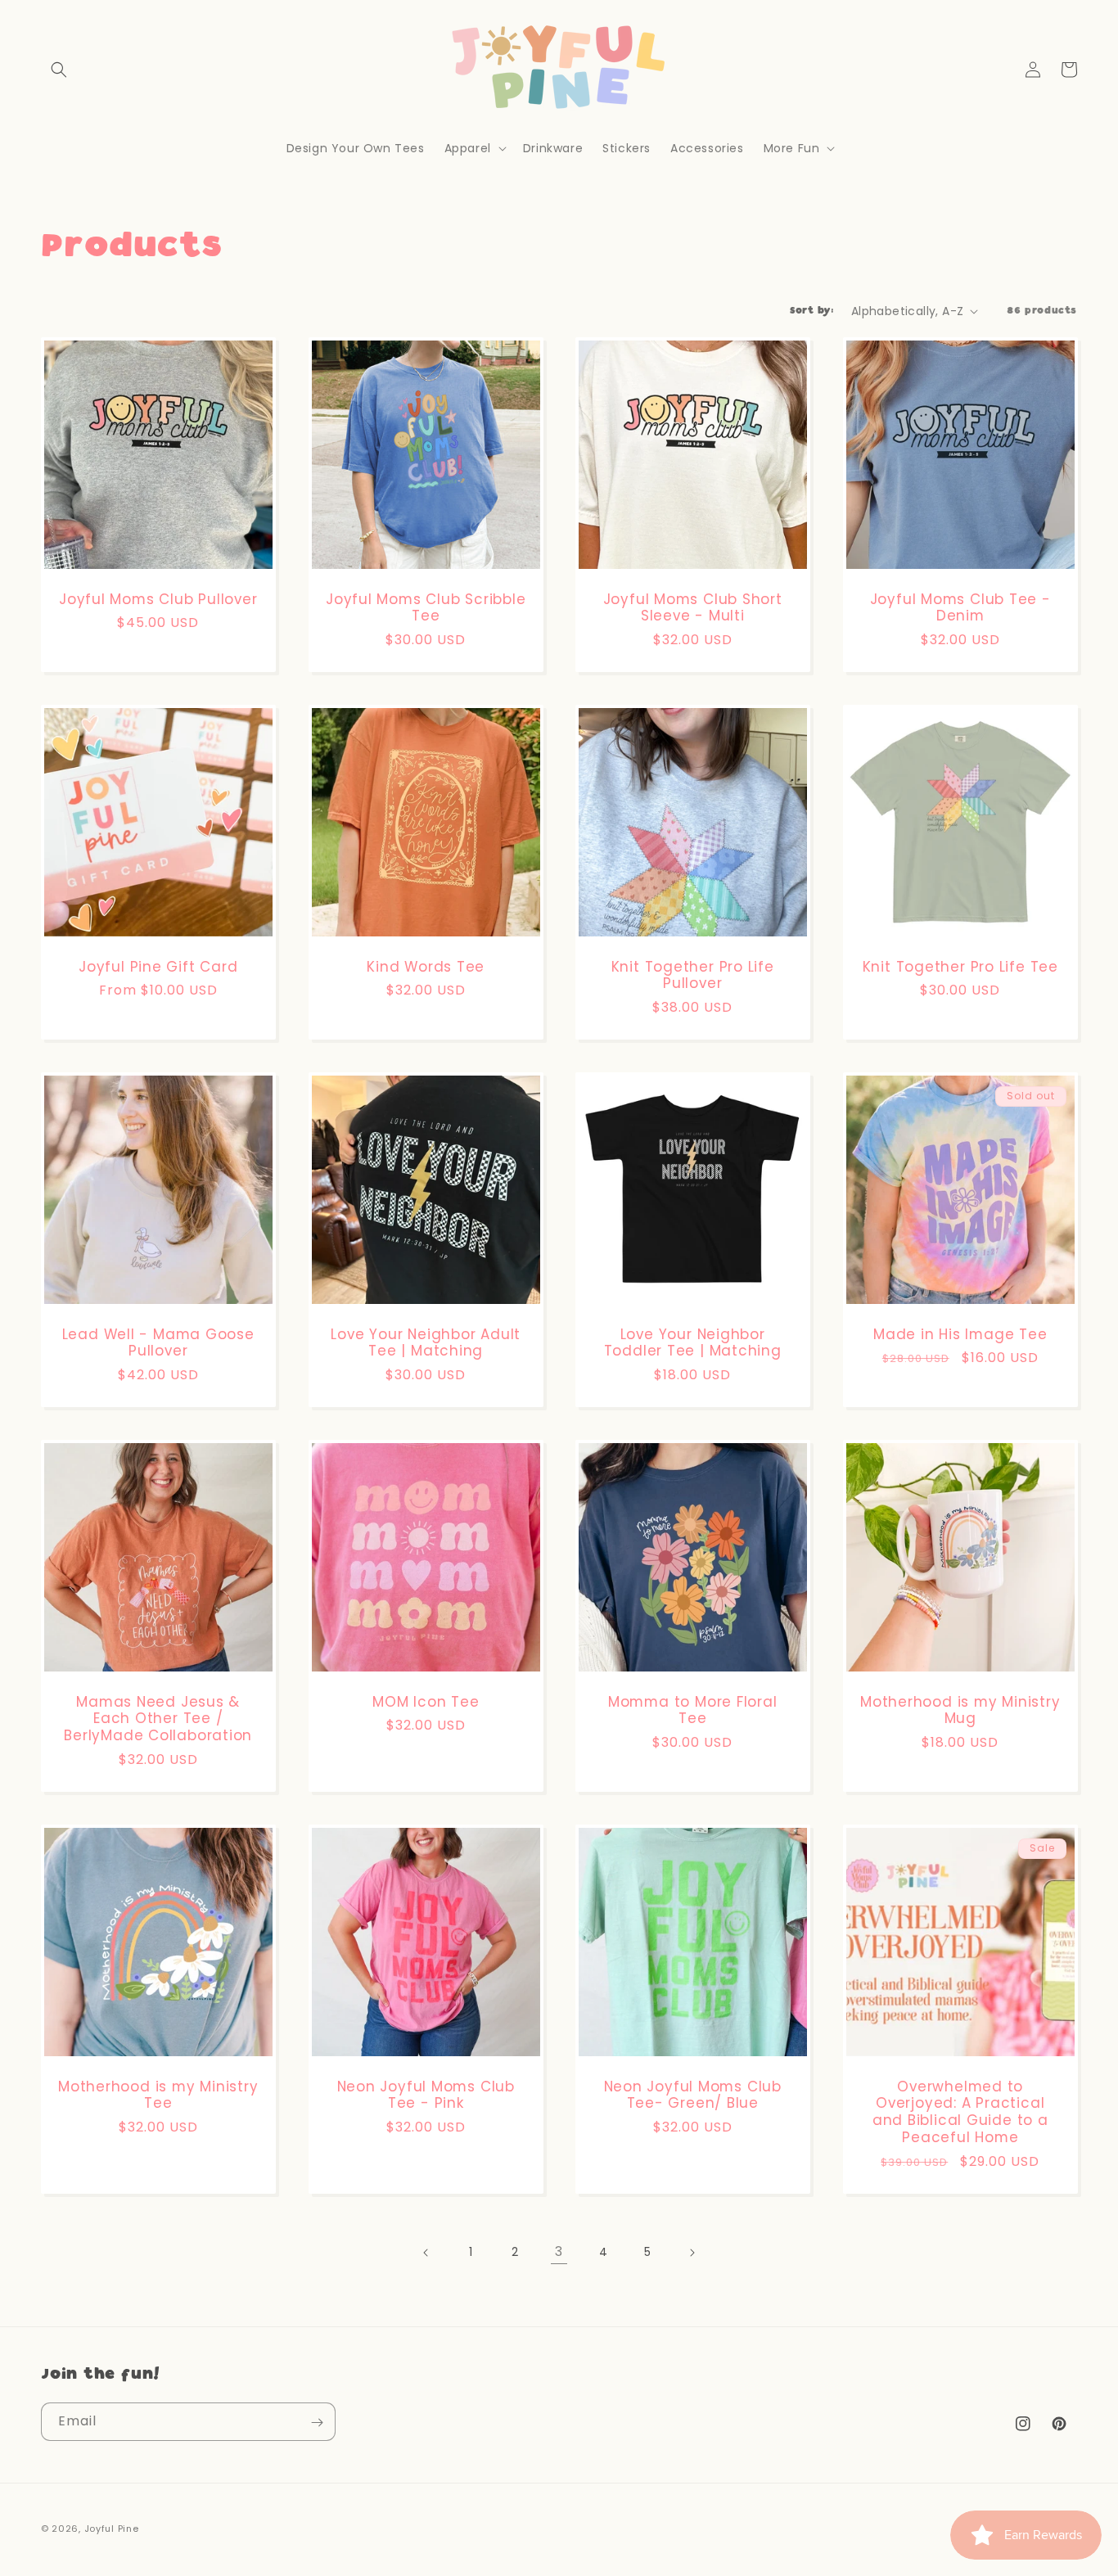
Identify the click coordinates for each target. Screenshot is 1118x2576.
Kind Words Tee (426, 966)
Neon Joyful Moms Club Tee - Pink (425, 2095)
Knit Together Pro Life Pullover (693, 975)
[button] (59, 70)
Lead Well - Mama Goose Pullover (158, 1342)
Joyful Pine (112, 2529)
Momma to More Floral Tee (693, 1710)
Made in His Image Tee (960, 1334)
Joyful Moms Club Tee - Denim (960, 607)
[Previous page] (426, 2253)
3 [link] (559, 2251)
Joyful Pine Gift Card (158, 966)
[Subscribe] (317, 2423)
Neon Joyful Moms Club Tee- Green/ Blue (693, 2095)
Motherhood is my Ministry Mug (960, 1710)
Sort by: (812, 311)
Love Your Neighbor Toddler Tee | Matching (693, 1342)
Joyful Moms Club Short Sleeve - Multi (693, 607)
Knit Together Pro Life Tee (960, 966)
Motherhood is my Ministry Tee (158, 2095)
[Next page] (692, 2253)
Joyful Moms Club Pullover (158, 599)
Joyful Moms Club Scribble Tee (426, 607)
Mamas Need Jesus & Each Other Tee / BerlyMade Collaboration (158, 1718)
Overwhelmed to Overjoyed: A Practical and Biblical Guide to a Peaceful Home (960, 2111)
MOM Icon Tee (426, 1701)
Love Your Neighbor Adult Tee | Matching (426, 1342)
